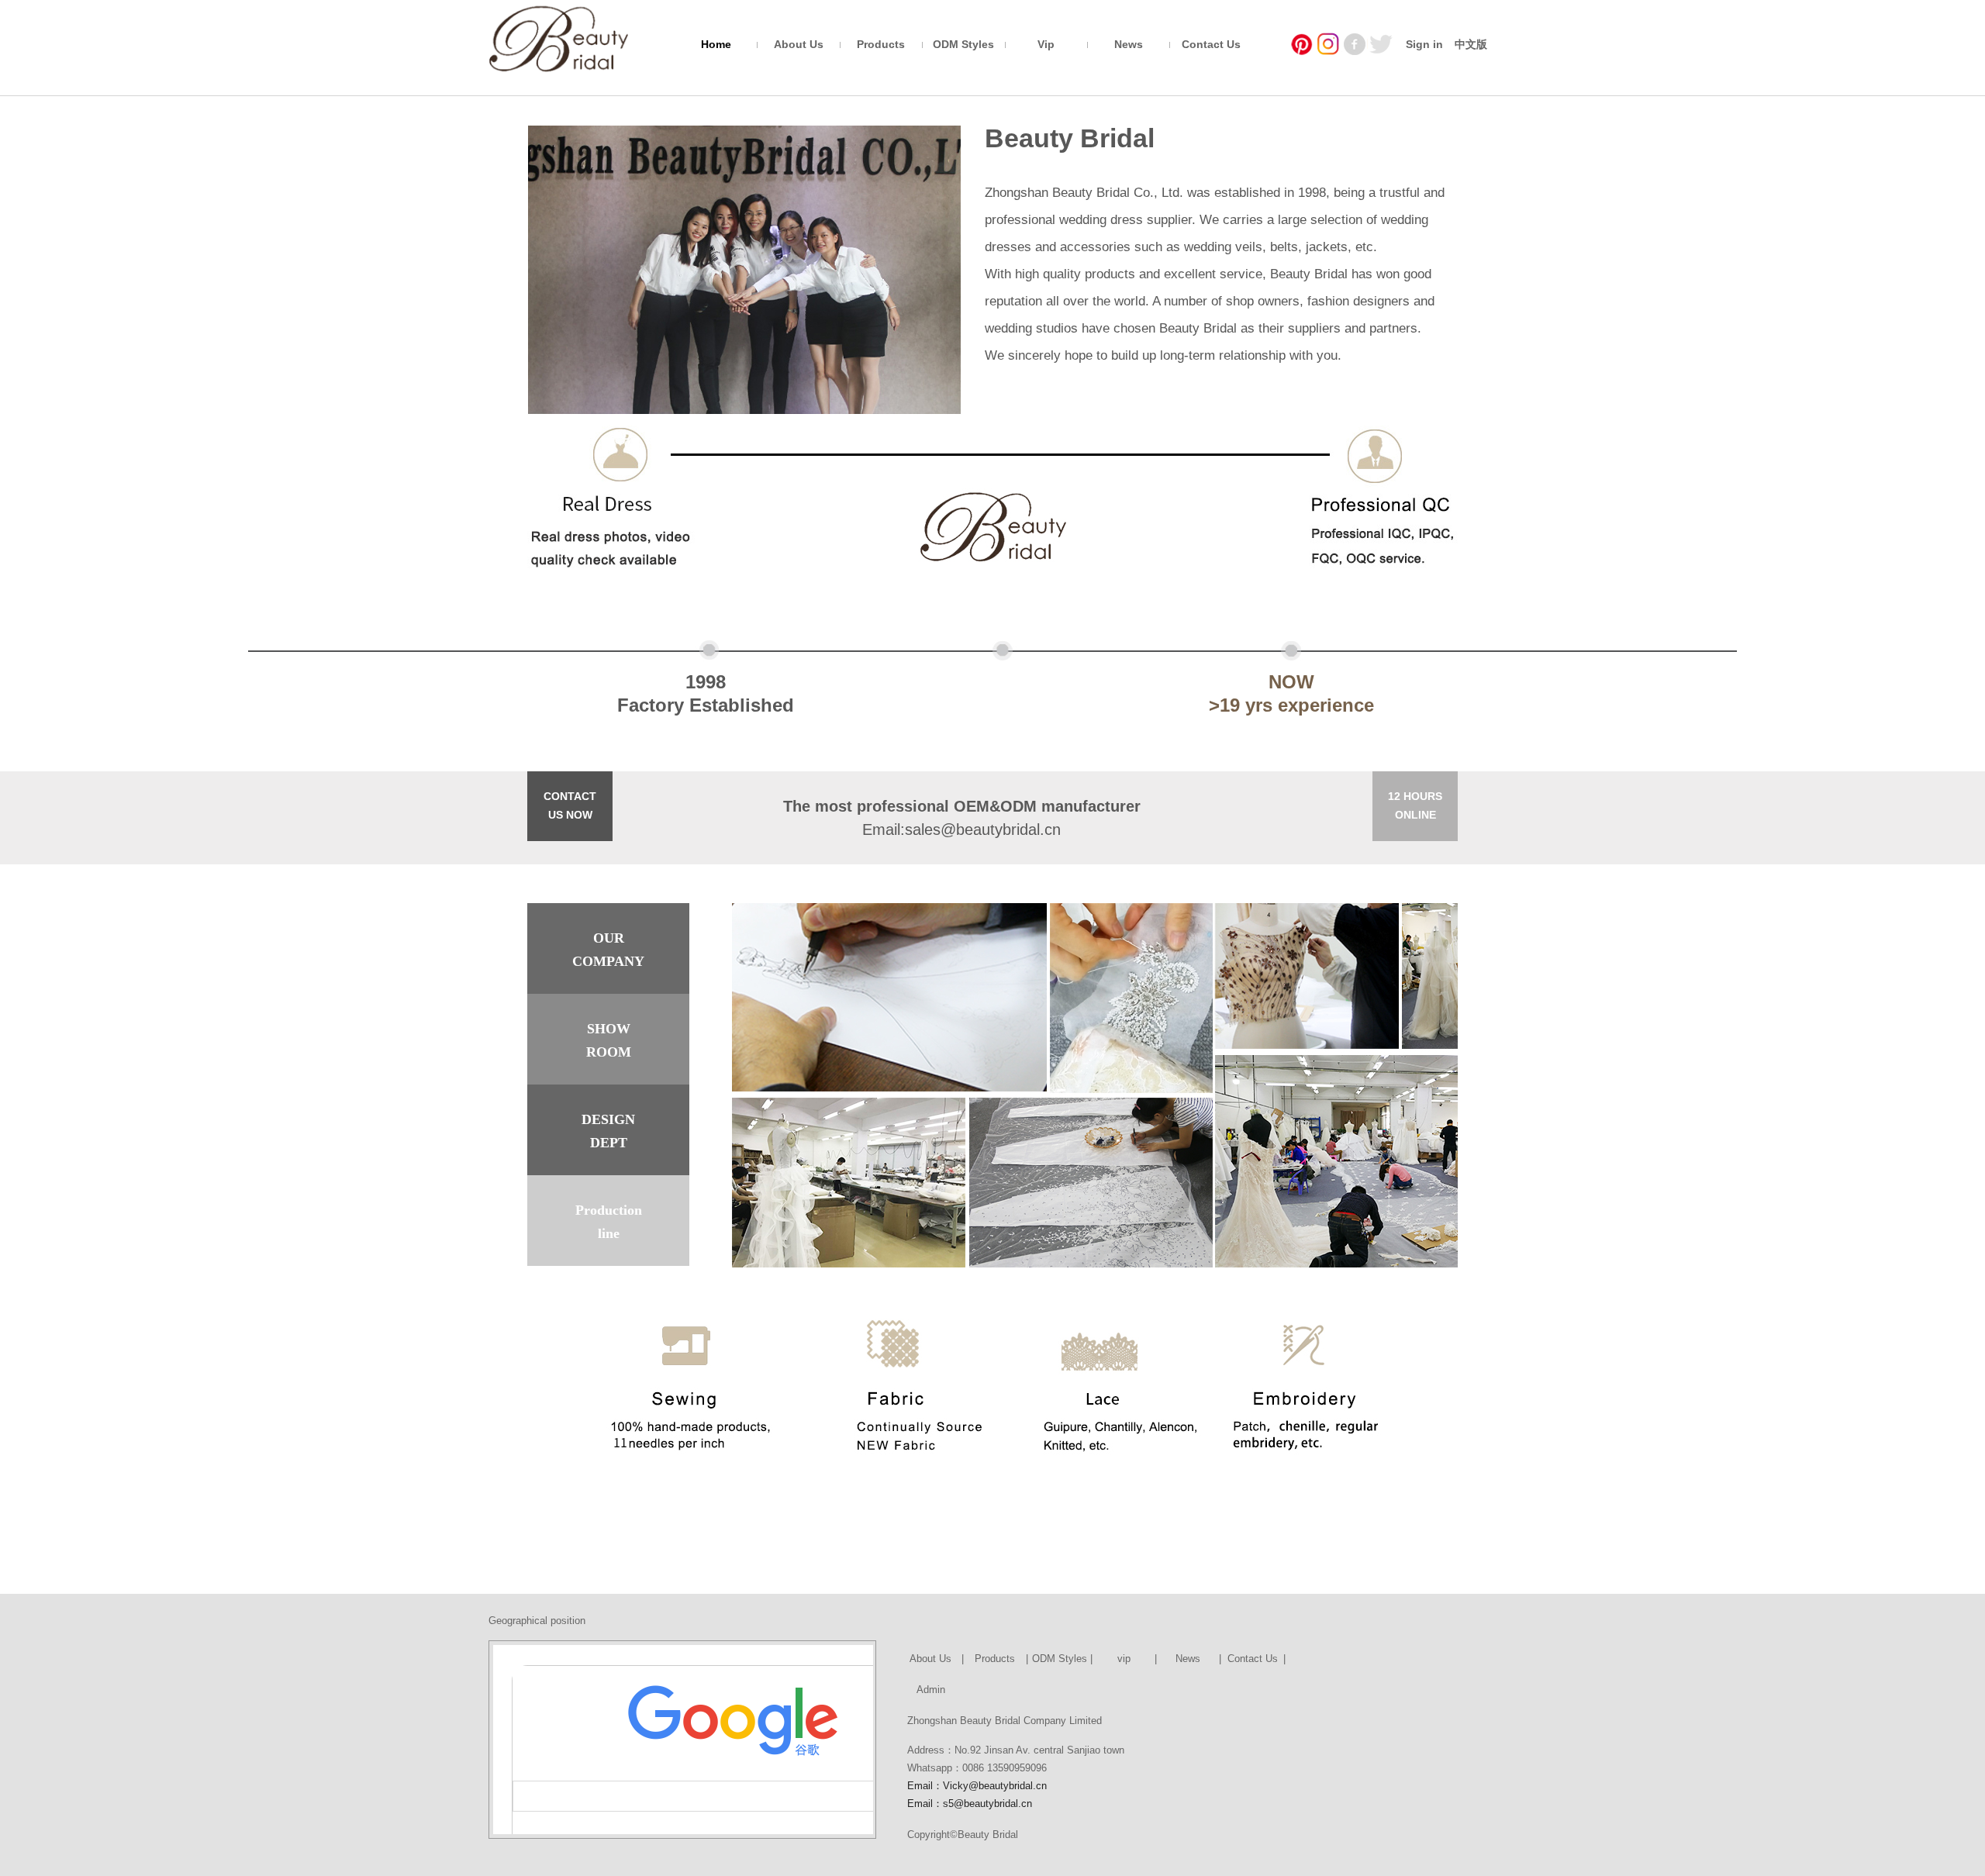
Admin (931, 1690)
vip (1124, 1659)
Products (881, 44)
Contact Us (1211, 44)
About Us (799, 44)
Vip (1046, 44)
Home (716, 44)
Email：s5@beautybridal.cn (970, 1804)
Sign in (1424, 44)
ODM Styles (963, 44)
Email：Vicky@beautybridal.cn (977, 1786)
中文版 (1471, 44)
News (1129, 44)
